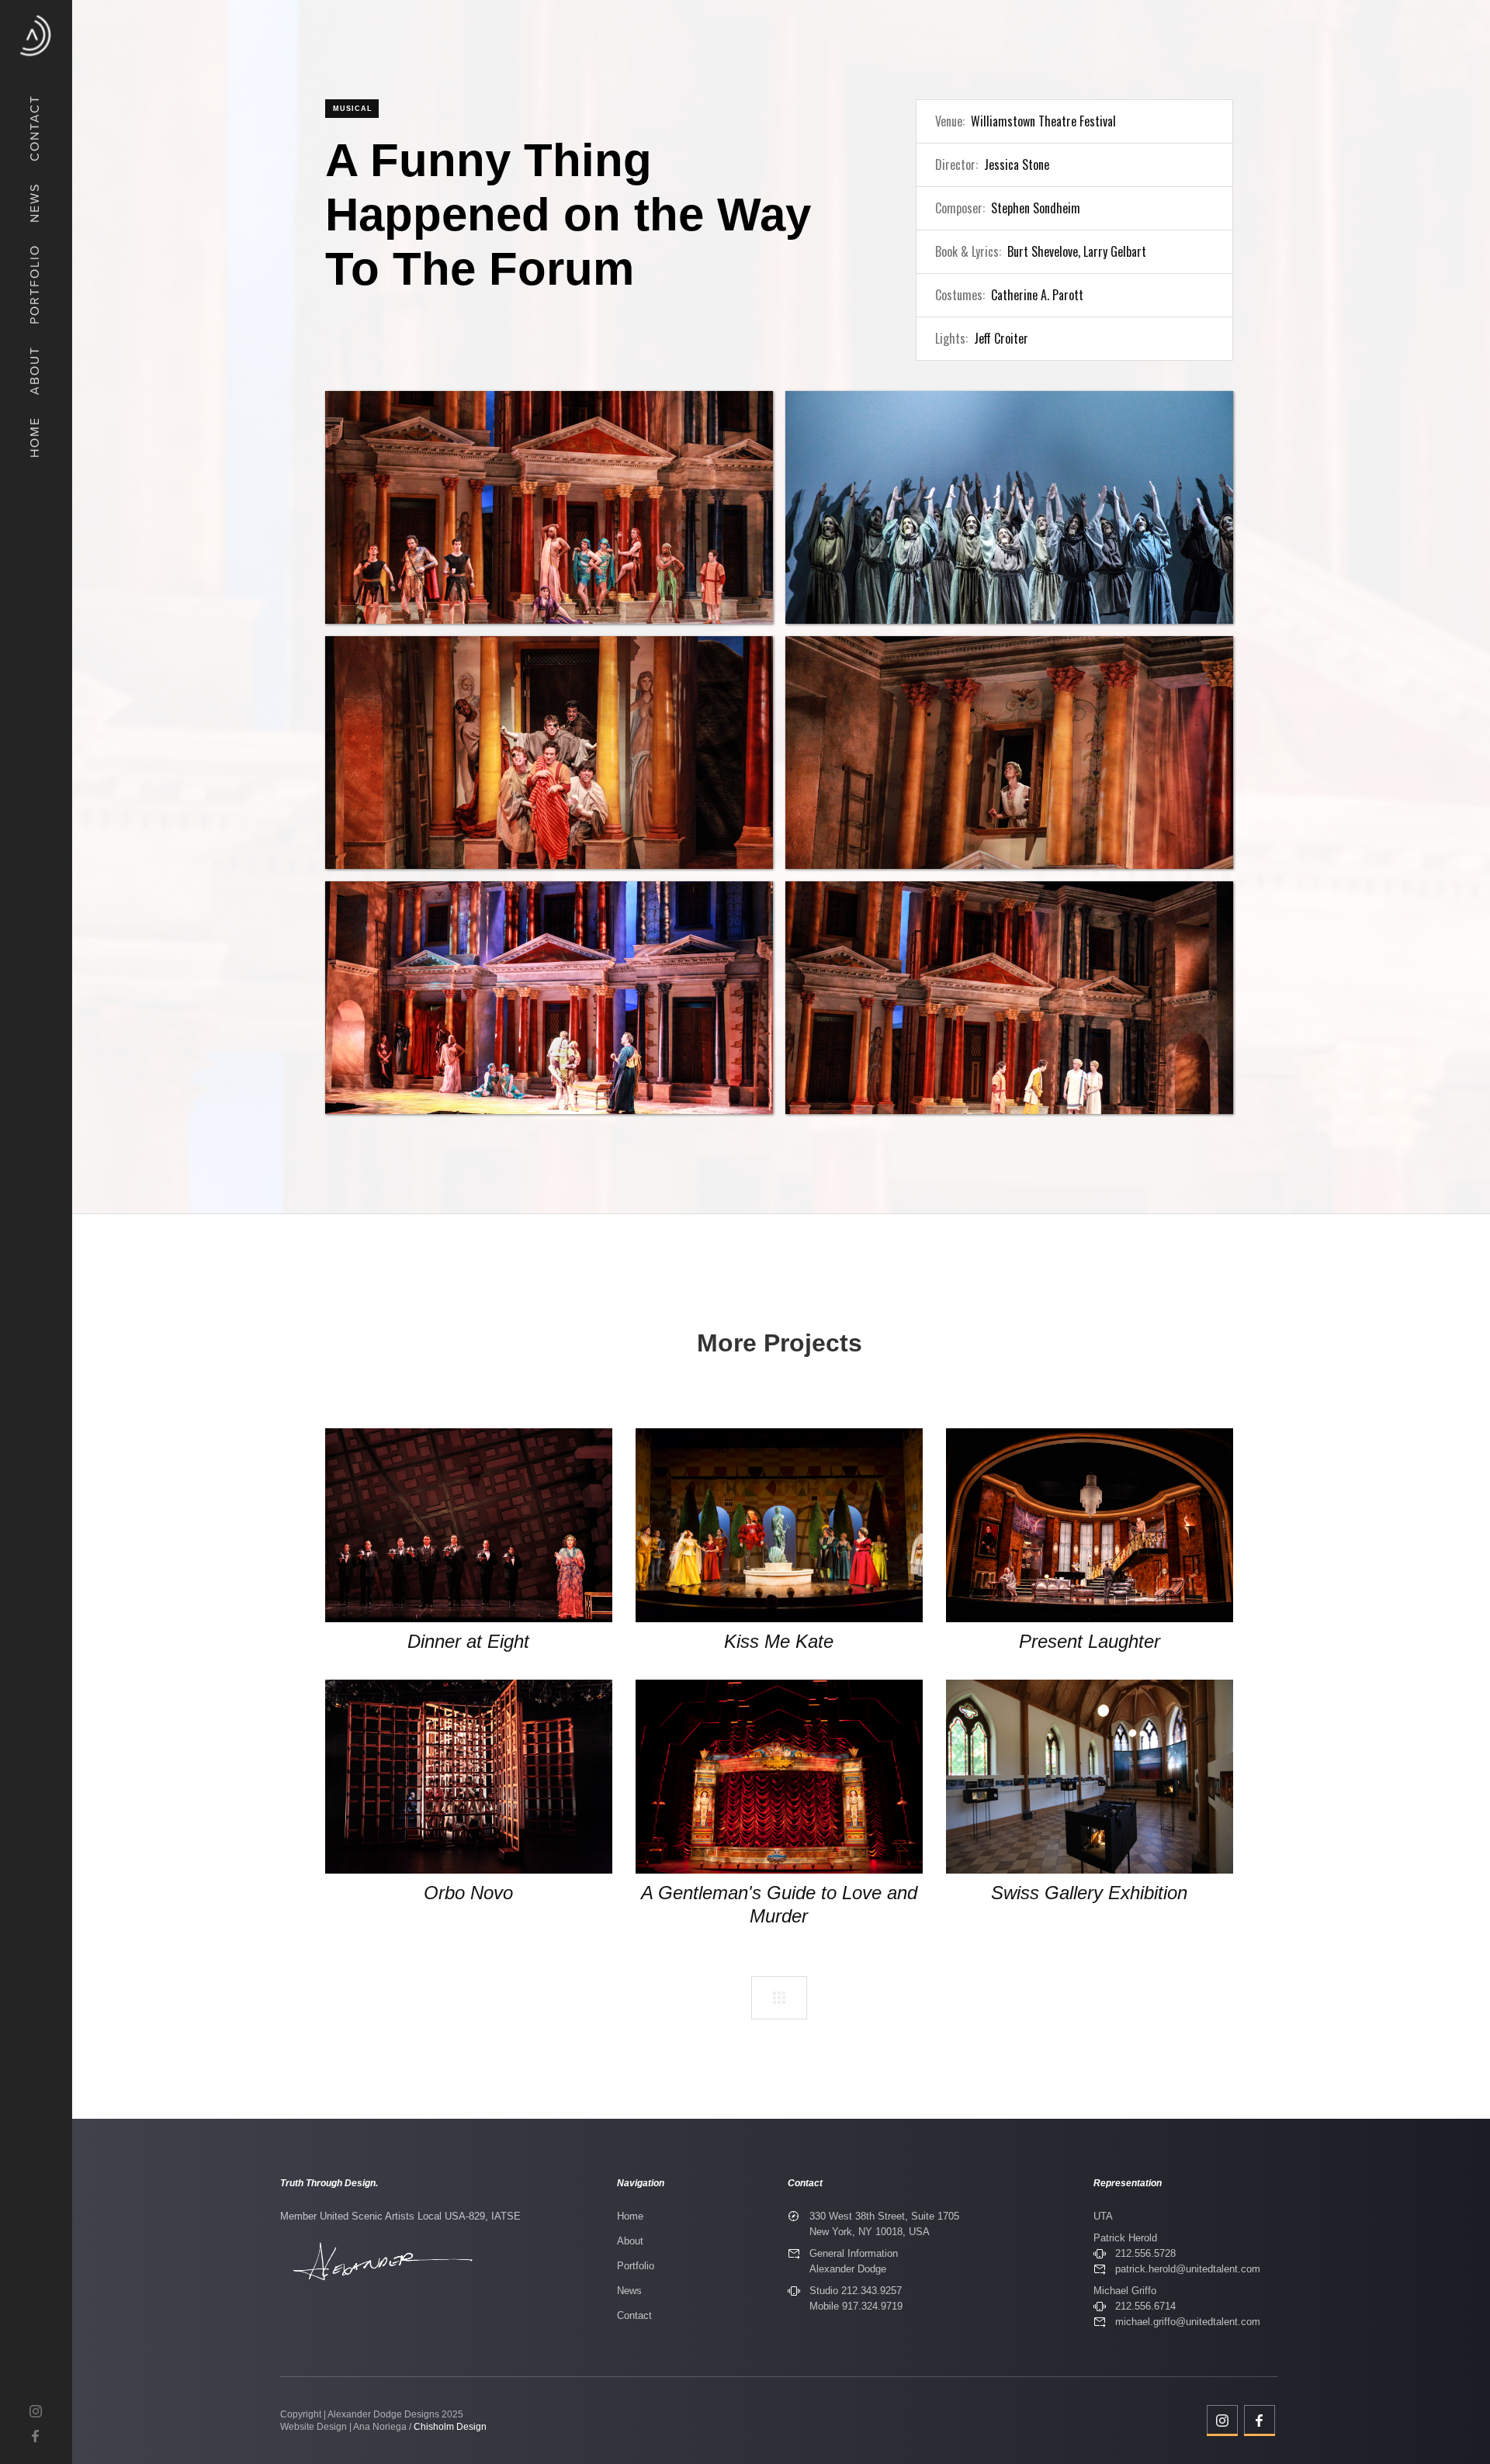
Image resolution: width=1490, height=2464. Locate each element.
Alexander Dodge (848, 2269)
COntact (34, 128)
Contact (634, 2315)
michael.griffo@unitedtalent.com (1188, 2322)
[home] (36, 36)
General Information (854, 2253)
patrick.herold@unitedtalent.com (1188, 2269)
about (34, 370)
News (629, 2291)
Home (630, 2216)
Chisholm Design (450, 2427)
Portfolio (636, 2266)
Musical (353, 109)
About (630, 2241)
